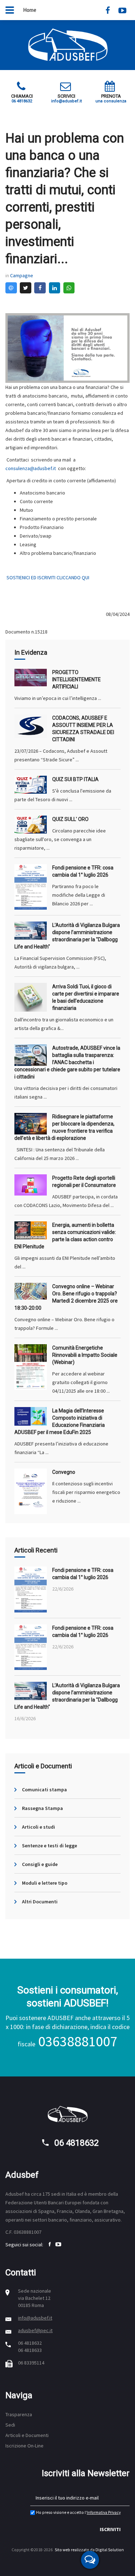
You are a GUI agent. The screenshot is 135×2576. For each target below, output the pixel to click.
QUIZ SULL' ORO (70, 819)
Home (30, 10)
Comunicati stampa (44, 1790)
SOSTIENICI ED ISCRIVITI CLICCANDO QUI (48, 577)
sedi (56, 2194)
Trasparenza (19, 2414)
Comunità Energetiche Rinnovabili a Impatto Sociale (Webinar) (85, 1355)
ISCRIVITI (110, 2529)
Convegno (64, 1472)
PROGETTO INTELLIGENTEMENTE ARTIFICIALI (76, 679)
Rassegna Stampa (42, 1808)
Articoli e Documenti (27, 2435)
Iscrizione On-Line (24, 2446)
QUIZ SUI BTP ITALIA (75, 779)
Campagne (22, 275)
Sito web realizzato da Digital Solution (89, 2550)
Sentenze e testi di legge (49, 1846)
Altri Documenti (40, 1902)
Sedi (10, 2425)
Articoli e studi (39, 1827)
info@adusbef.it (35, 2318)
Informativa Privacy (104, 2512)
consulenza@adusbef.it (31, 468)
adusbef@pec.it (35, 2330)
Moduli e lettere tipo (45, 1883)
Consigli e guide (40, 1864)
